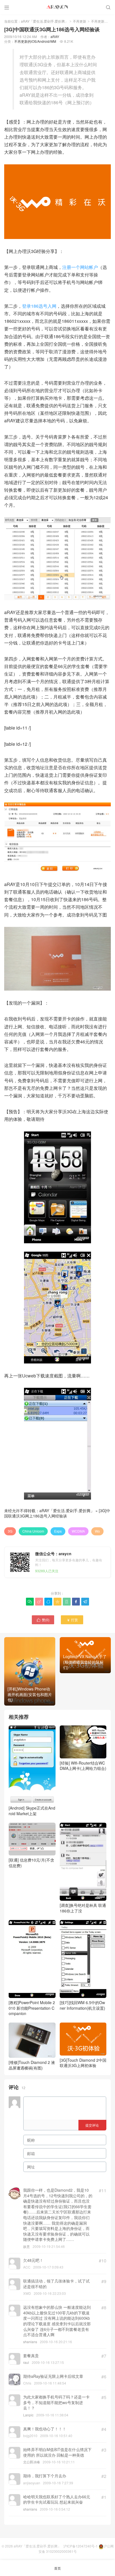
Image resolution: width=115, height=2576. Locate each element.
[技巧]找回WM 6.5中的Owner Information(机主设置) (82, 2005)
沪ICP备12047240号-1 (81, 2546)
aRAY (55, 36)
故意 (27, 2246)
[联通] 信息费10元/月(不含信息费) (31, 1863)
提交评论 (92, 2125)
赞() (43, 1620)
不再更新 (80, 21)
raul (26, 2362)
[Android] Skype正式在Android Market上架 (32, 1811)
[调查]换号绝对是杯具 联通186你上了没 (83, 1908)
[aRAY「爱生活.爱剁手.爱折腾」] (57, 7)
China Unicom (33, 1531)
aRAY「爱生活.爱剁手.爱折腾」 (45, 21)
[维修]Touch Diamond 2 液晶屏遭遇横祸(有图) (32, 2065)
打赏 (72, 1620)
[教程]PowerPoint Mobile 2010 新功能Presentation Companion (32, 2008)
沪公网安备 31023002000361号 (76, 2549)
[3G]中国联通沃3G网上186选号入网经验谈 (57, 1513)
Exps (58, 1531)
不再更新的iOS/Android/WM (35, 41)
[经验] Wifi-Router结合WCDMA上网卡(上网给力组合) (83, 1766)
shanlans (30, 2342)
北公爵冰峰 (32, 2462)
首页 (57, 2568)
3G (10, 1531)
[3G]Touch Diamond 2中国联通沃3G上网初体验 (83, 2063)
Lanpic (28, 2415)
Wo (97, 1531)
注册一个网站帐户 (80, 267)
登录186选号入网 (39, 306)
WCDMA (78, 1531)
